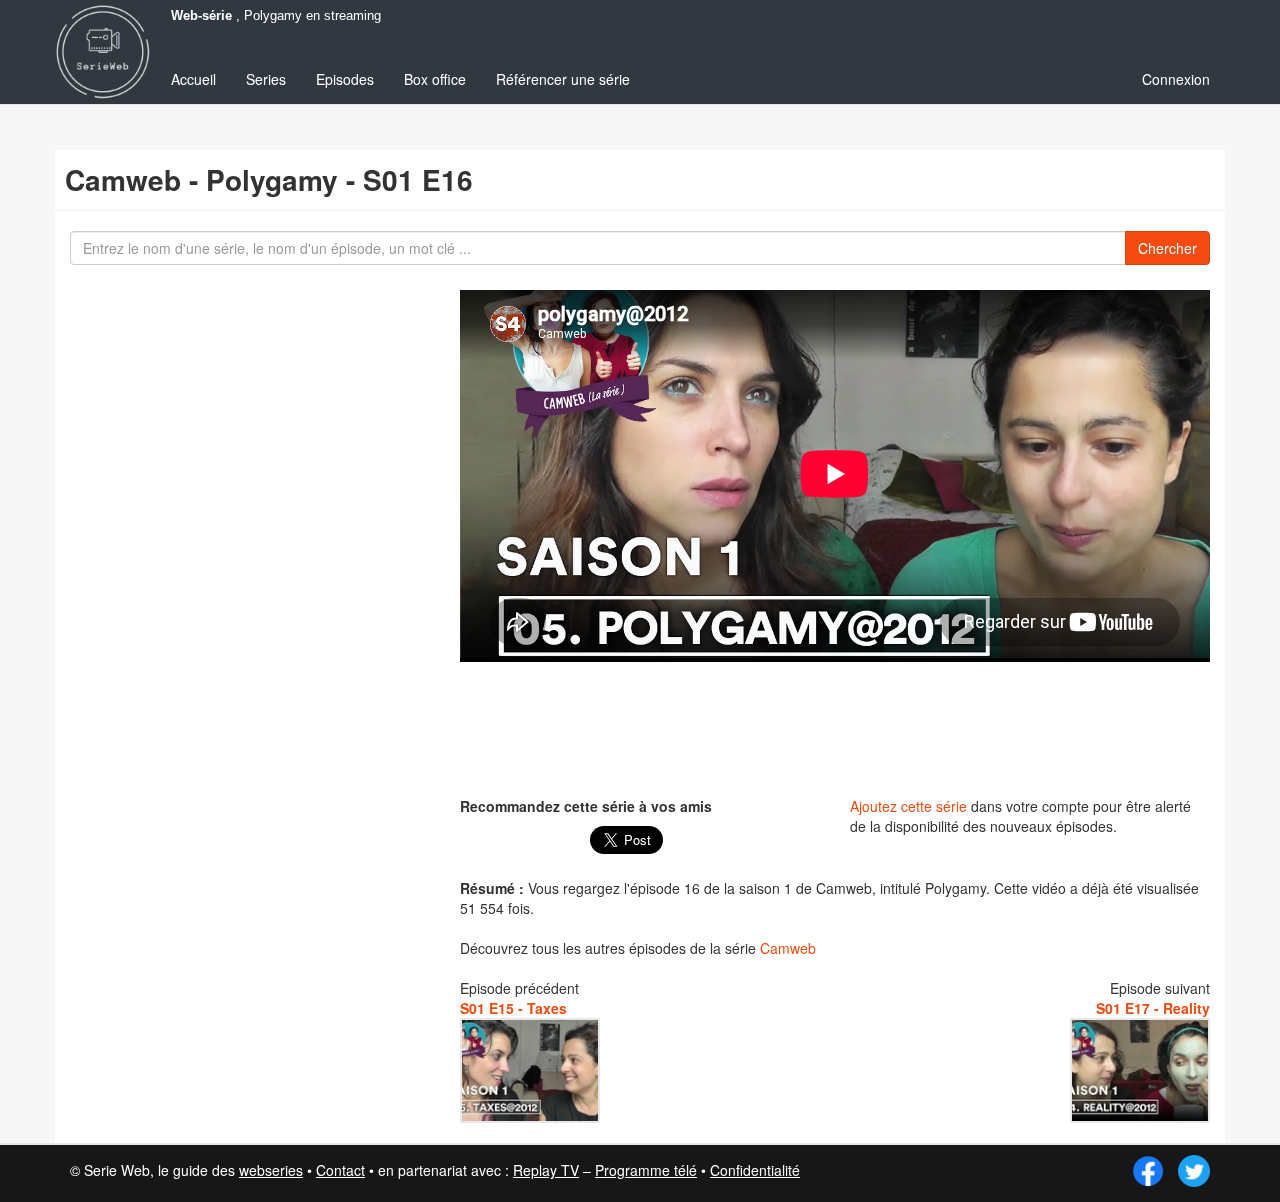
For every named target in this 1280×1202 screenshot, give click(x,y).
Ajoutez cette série (908, 806)
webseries (271, 1170)
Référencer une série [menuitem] (563, 79)
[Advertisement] (835, 727)
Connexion (1176, 79)
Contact (340, 1170)
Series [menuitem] (266, 79)
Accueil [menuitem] (193, 79)
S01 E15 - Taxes (513, 1008)
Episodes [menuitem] (345, 79)
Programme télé (646, 1170)
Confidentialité (755, 1170)
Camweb (788, 948)
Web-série (201, 16)
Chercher (1167, 248)
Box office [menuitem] (435, 79)
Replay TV (546, 1170)
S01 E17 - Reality (1153, 1008)
